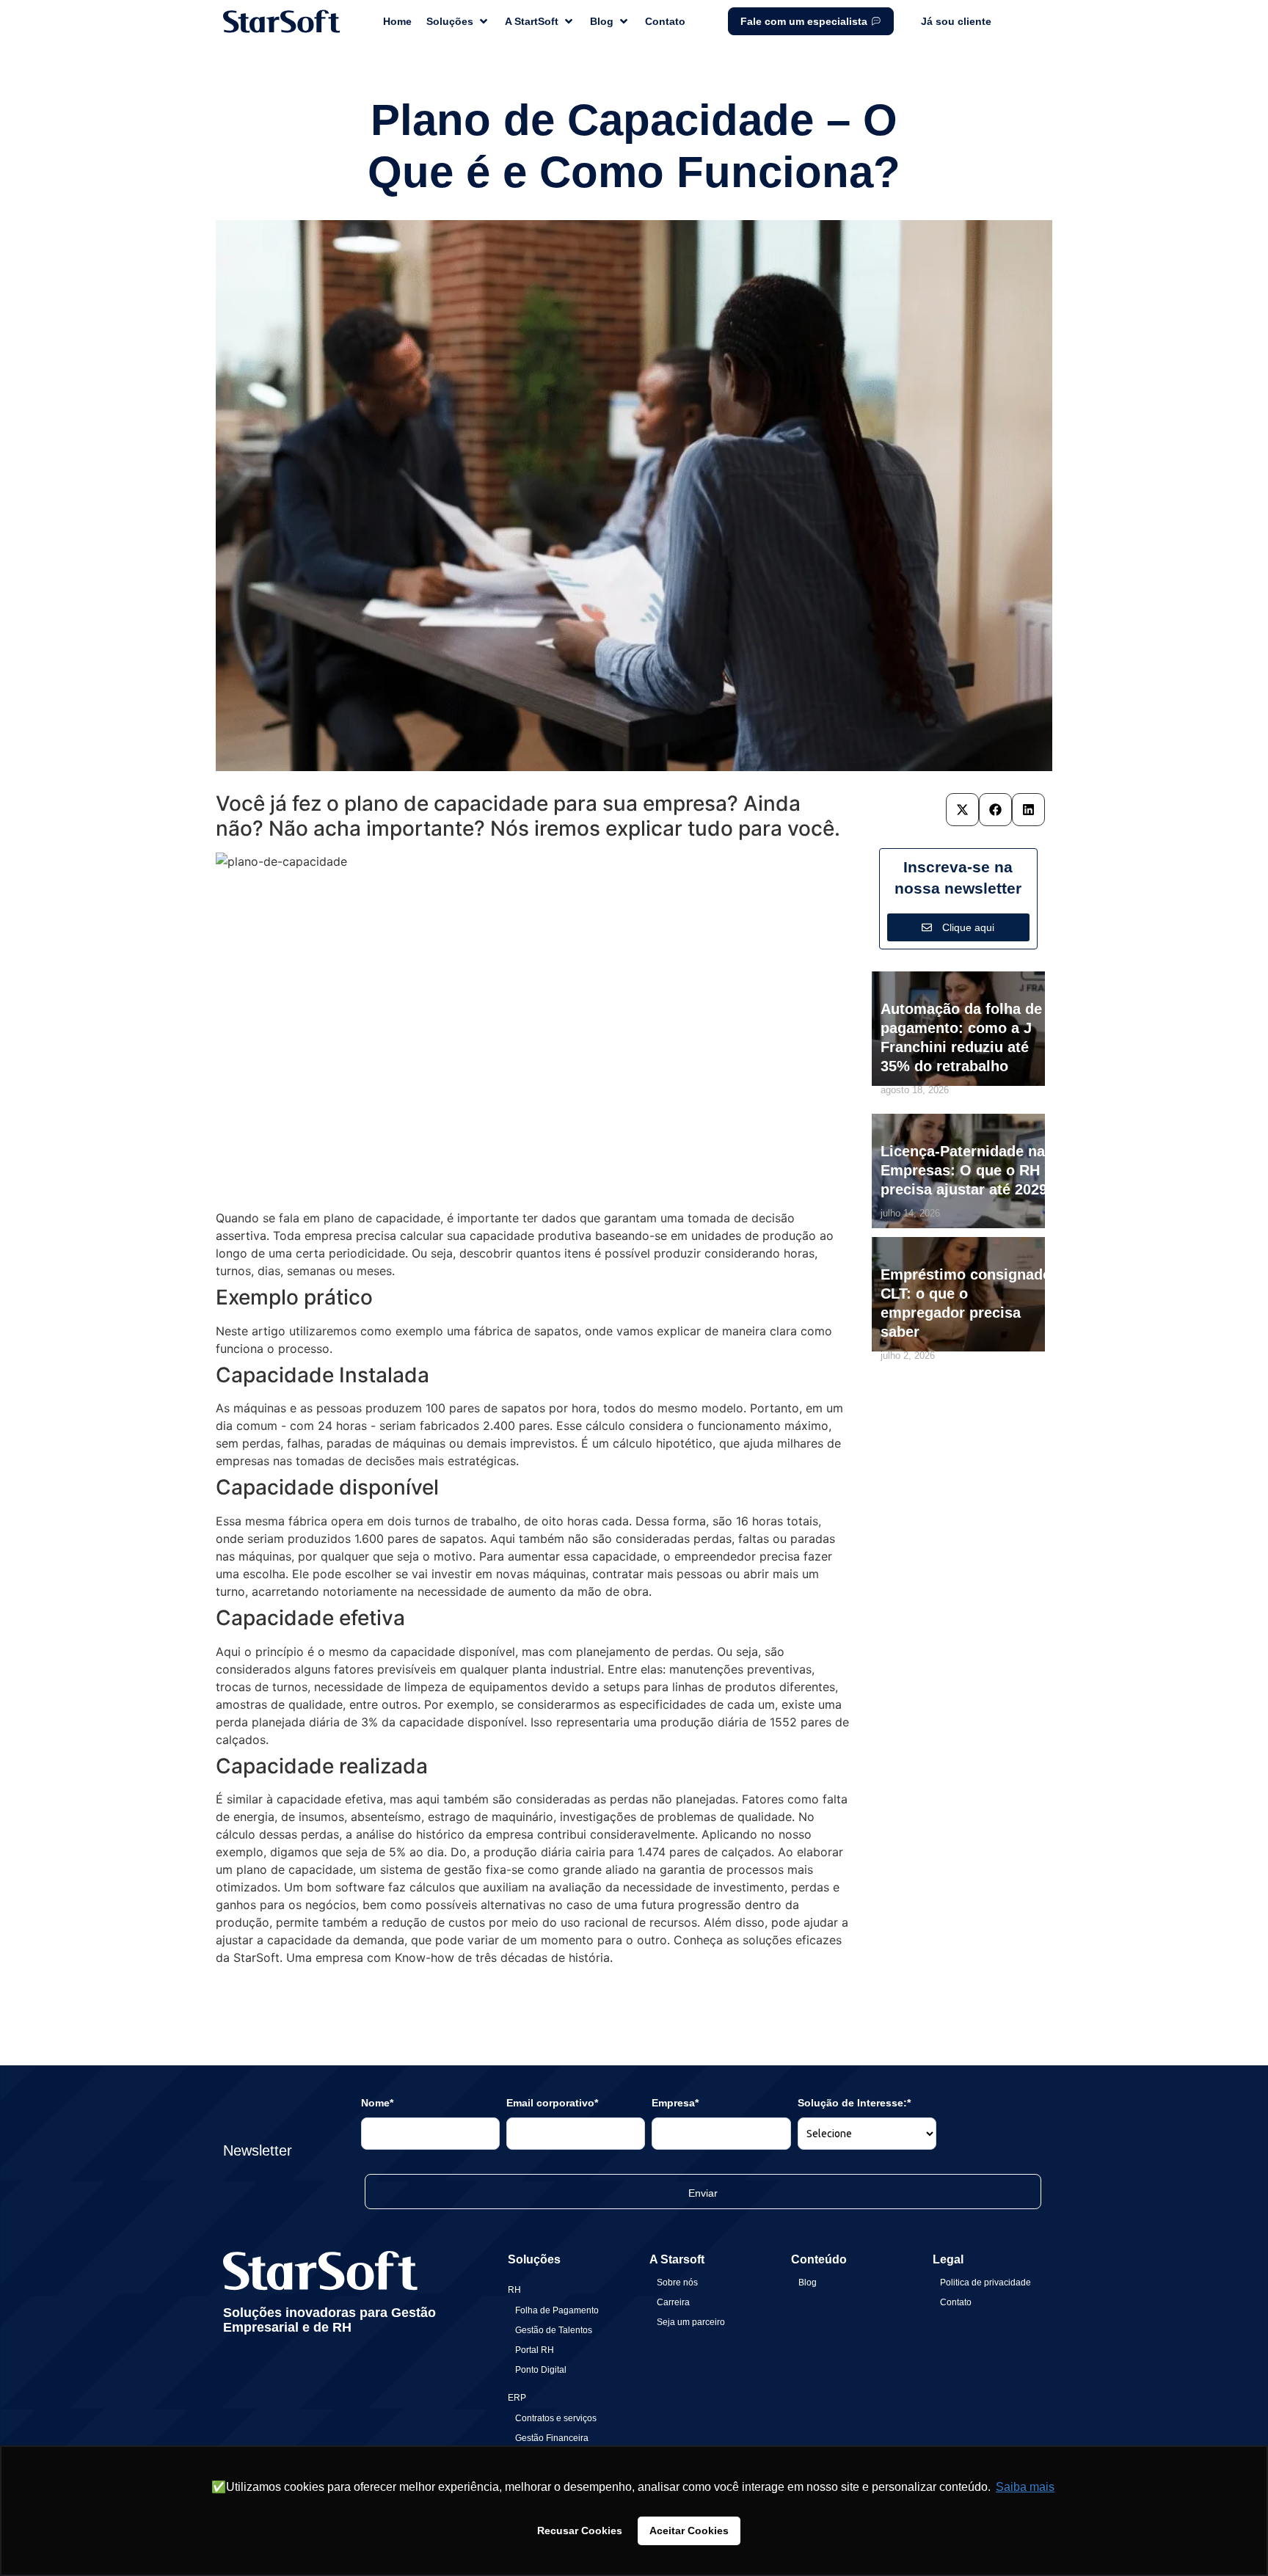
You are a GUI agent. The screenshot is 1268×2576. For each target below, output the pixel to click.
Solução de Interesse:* (854, 2103)
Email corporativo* (552, 2103)
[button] (962, 810)
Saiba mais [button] (1025, 2487)
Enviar (703, 2193)
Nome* (377, 2103)
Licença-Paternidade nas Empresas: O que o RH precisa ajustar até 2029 (967, 1170)
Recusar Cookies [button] (580, 2531)
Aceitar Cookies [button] (689, 2531)
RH (514, 2290)
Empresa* (675, 2103)
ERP (517, 2398)
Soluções (534, 2259)
